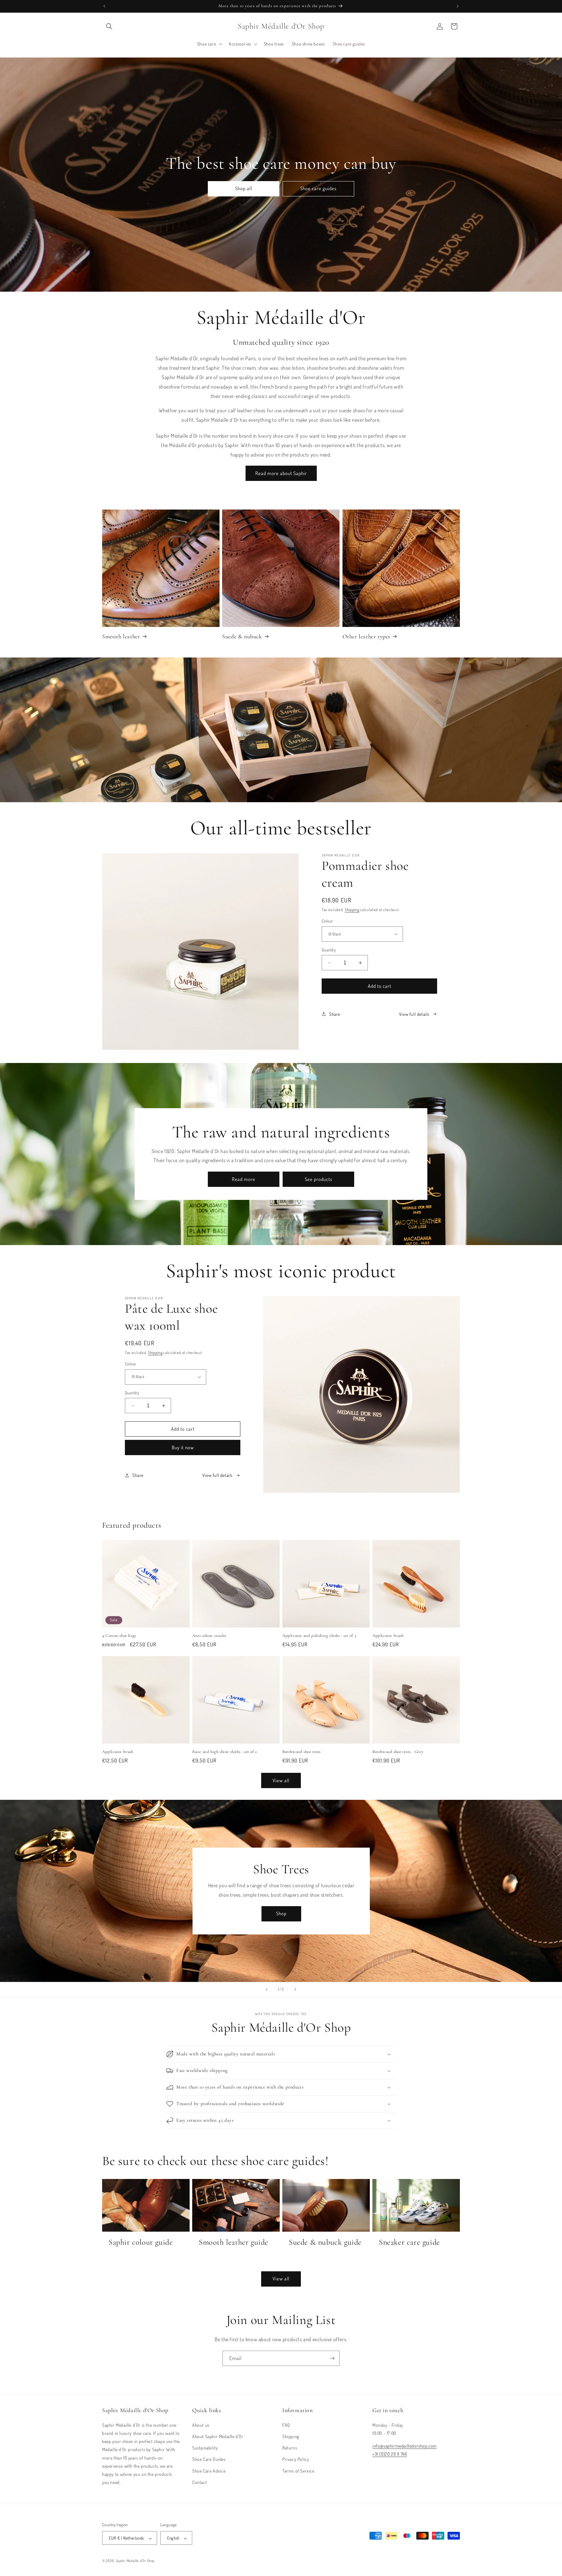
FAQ (286, 2425)
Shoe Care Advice (209, 2470)
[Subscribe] (332, 2358)
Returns (290, 2447)
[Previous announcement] (104, 6)
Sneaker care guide (409, 2242)
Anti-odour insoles (209, 1636)
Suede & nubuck (242, 636)
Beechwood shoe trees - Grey (398, 1752)
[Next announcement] (458, 6)
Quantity (329, 950)
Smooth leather (121, 636)
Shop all (244, 188)
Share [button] (335, 1014)
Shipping (352, 910)
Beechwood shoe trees (301, 1752)
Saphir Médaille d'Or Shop (135, 2561)
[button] (109, 26)
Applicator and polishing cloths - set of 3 (319, 1636)
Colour (327, 921)
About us (201, 2425)
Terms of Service (298, 2470)
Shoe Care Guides (209, 2459)
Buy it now (183, 1447)
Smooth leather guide (234, 2242)
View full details (414, 1014)
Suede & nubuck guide (325, 2242)
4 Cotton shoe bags (119, 1636)
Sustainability (205, 2447)
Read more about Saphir (281, 473)
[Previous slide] (267, 1989)
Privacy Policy (296, 2459)
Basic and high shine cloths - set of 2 (225, 1752)
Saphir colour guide (141, 2242)
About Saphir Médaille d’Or (218, 2436)
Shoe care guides (318, 188)
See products (319, 1179)
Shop (281, 1913)
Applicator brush (388, 1636)
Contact (200, 2482)
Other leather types (366, 636)
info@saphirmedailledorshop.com (405, 2445)
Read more (244, 1179)
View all (281, 1780)
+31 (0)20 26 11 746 (390, 2454)
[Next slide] (295, 1989)
